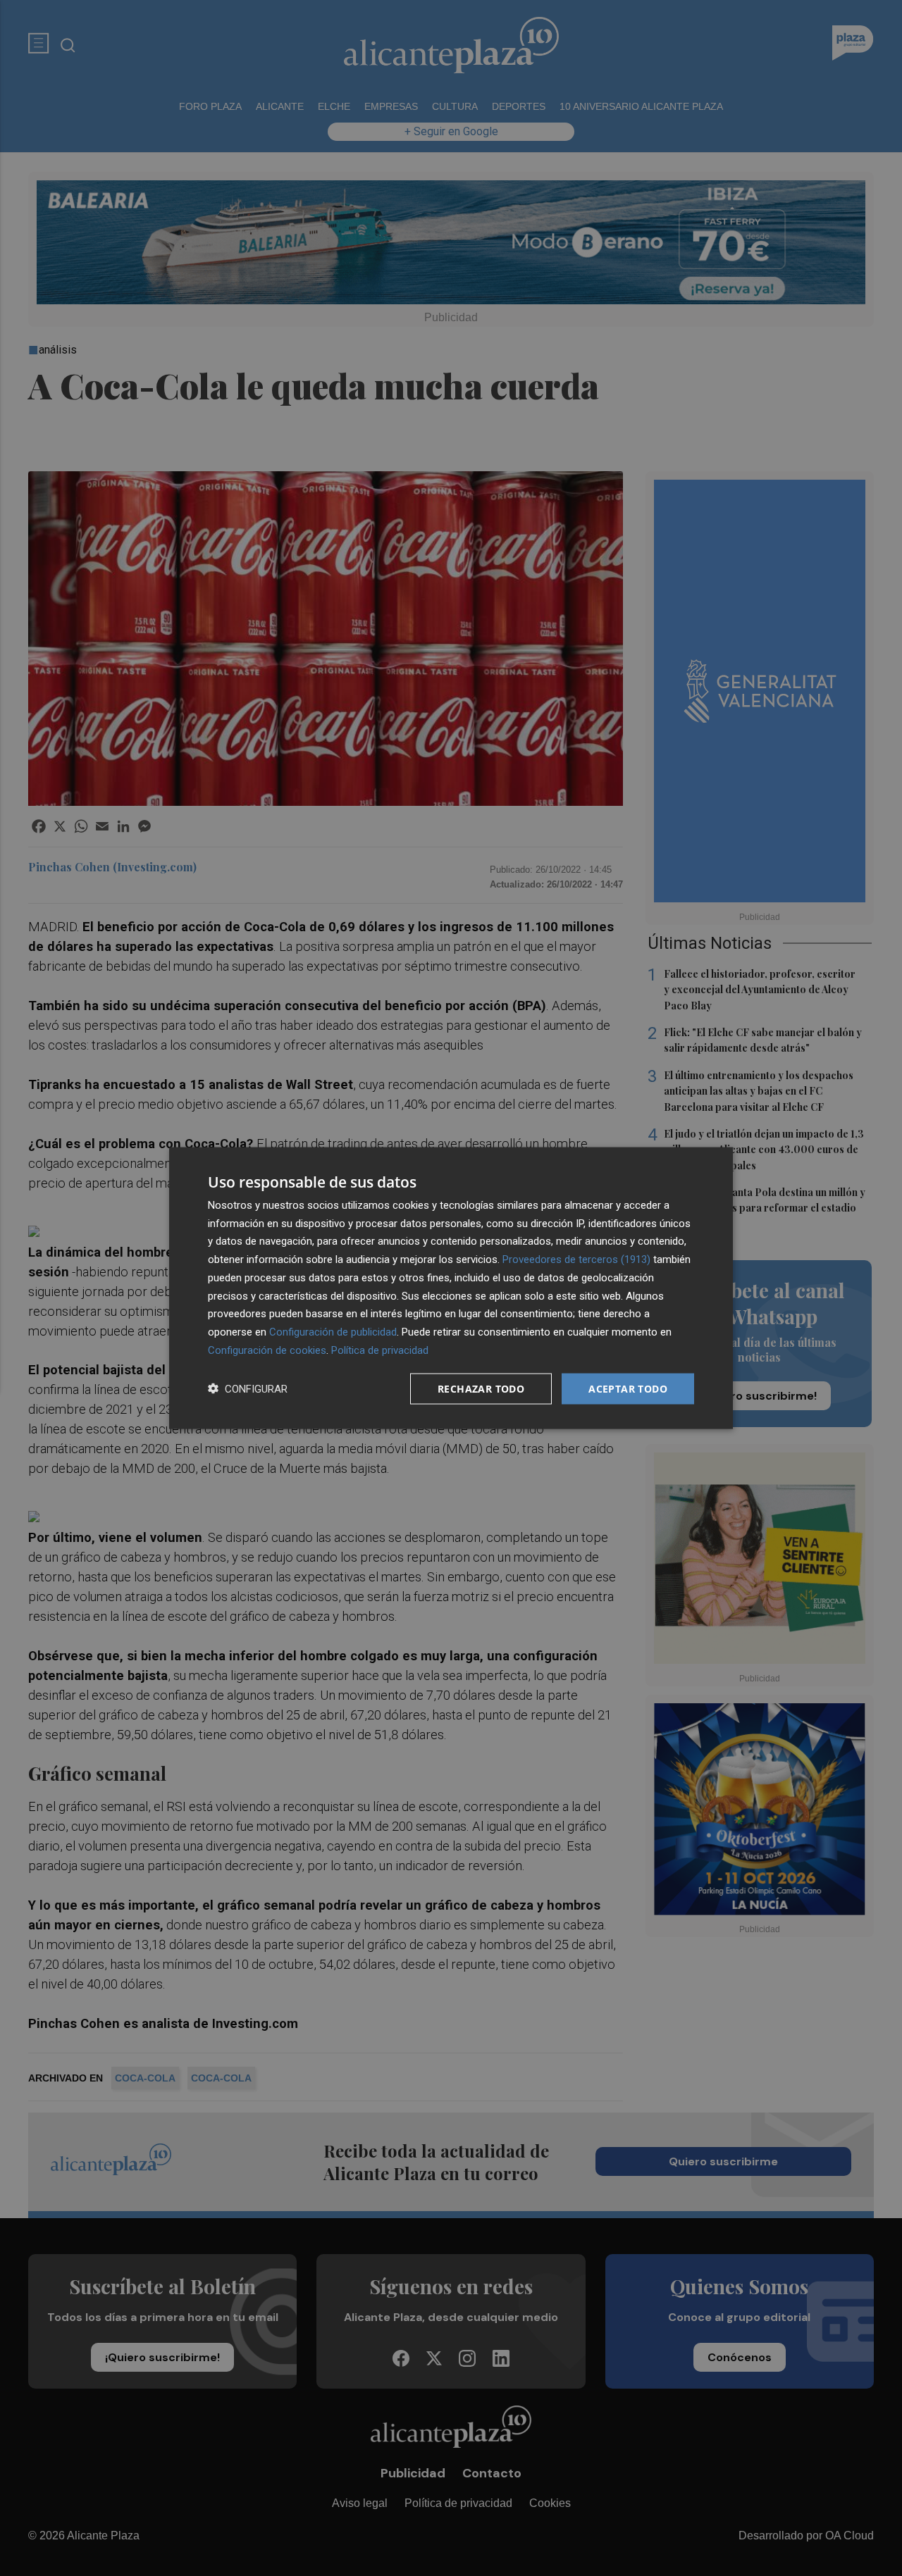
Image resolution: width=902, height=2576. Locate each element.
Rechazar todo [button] (481, 1388)
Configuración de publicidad (333, 1332)
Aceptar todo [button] (628, 1388)
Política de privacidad (380, 1350)
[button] (248, 1389)
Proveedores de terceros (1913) (576, 1259)
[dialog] (451, 1288)
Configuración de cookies (267, 1350)
